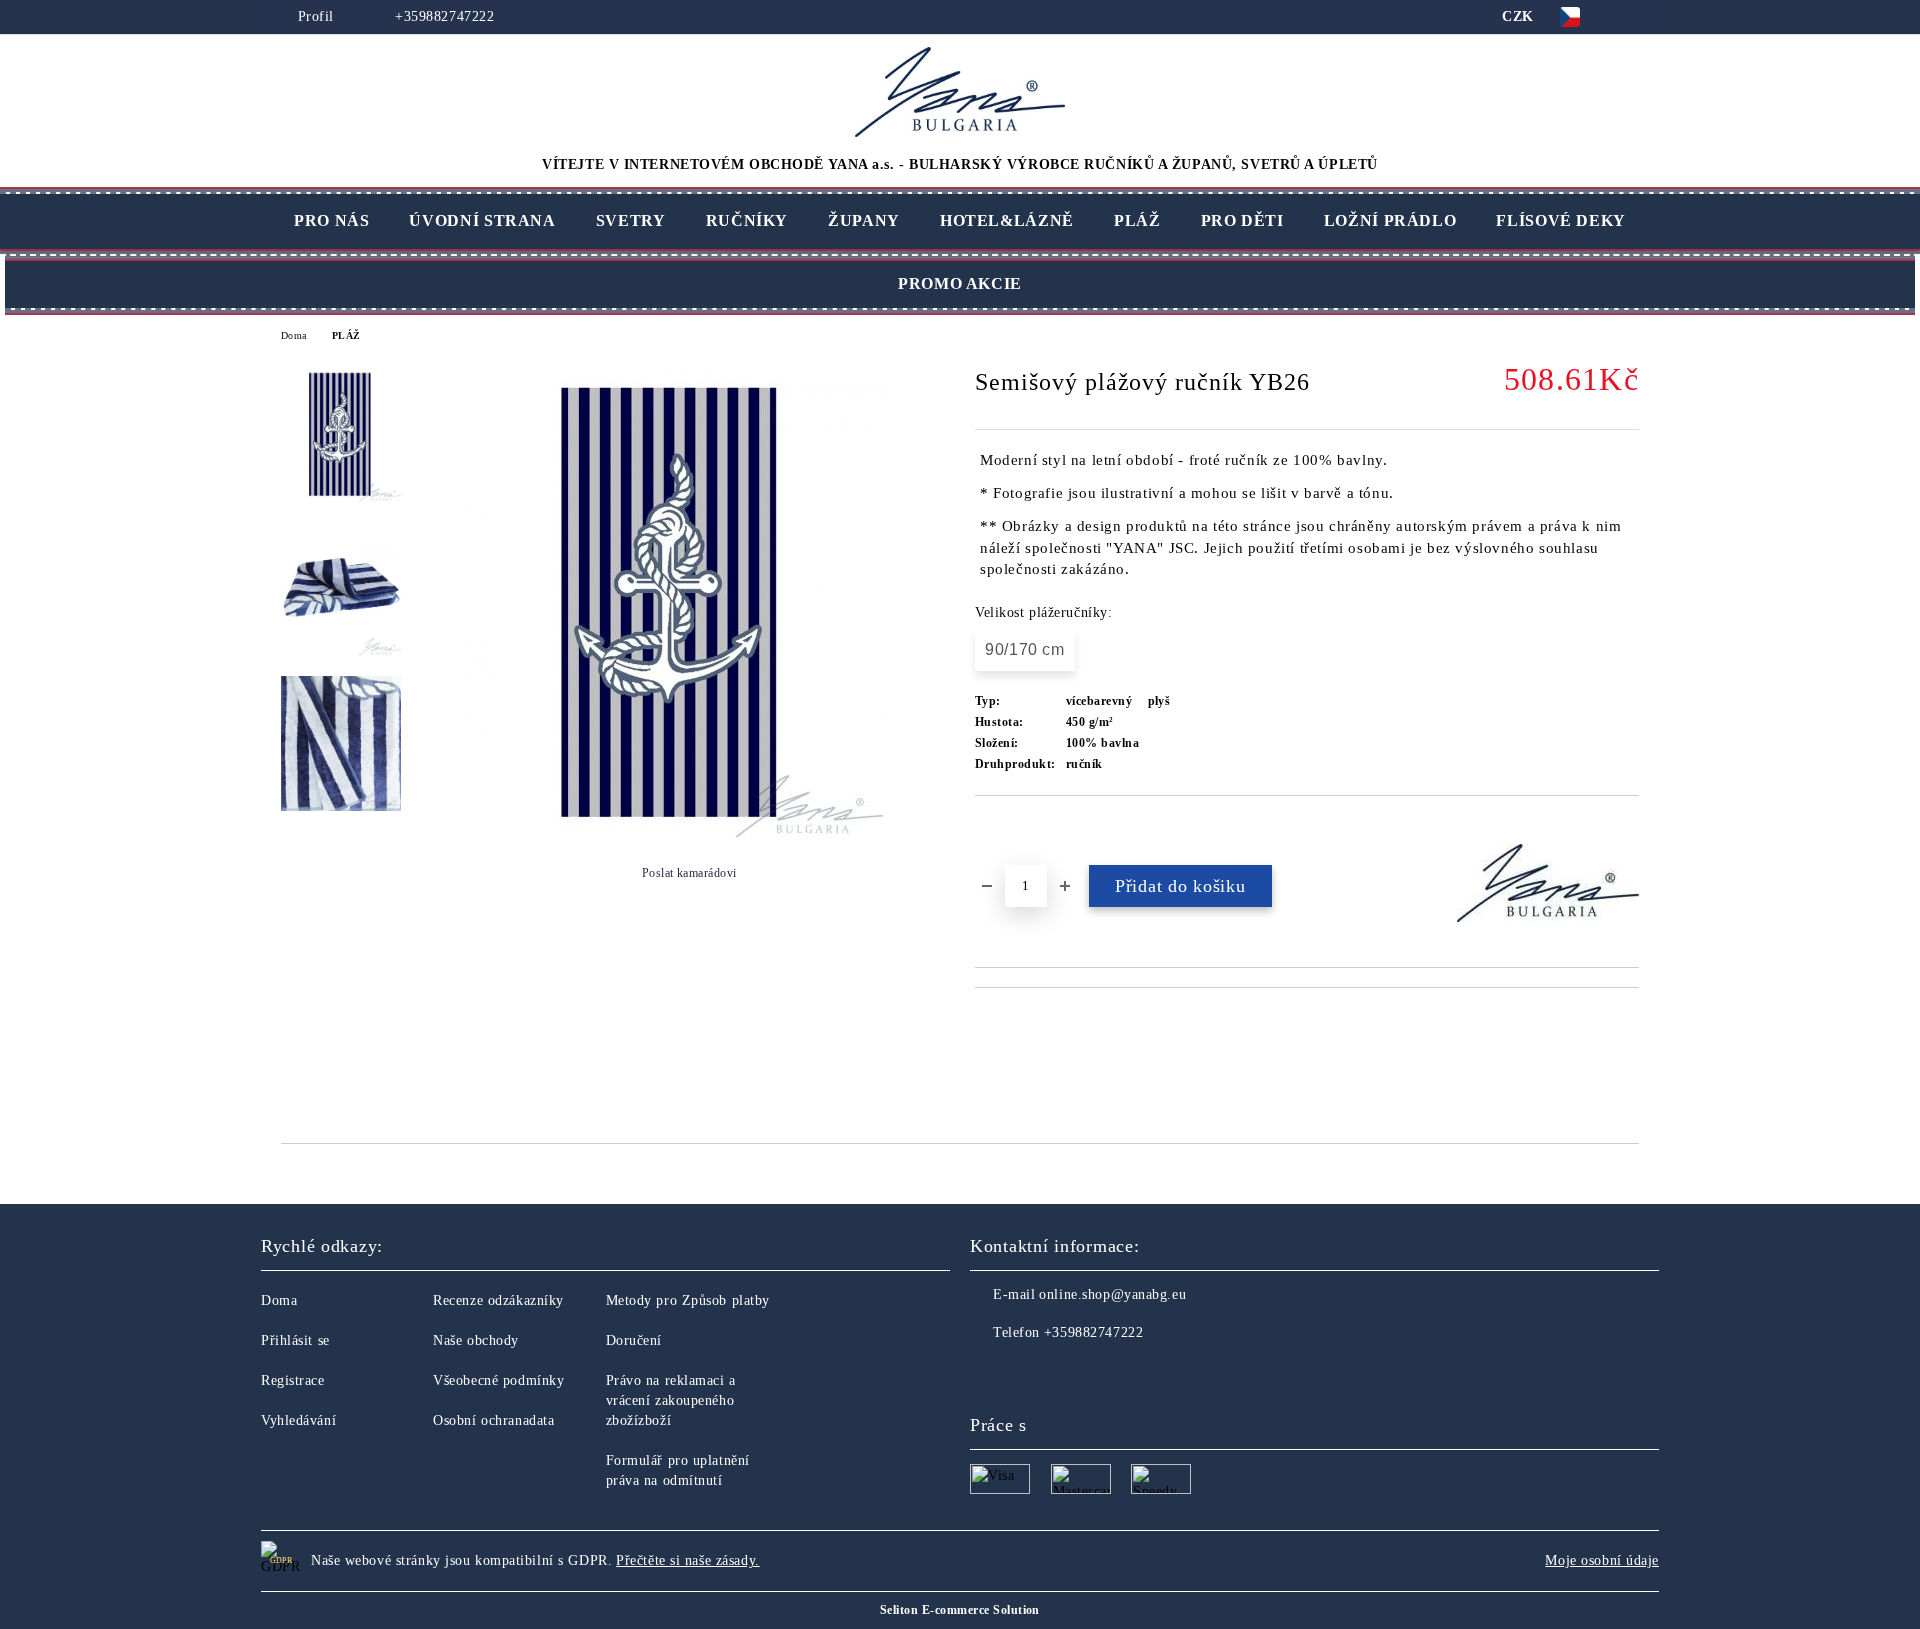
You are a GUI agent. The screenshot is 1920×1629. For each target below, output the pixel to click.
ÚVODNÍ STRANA (482, 220)
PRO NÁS (331, 220)
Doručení (634, 1340)
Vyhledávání (298, 1420)
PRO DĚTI (1242, 220)
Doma (294, 335)
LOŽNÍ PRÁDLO (1390, 220)
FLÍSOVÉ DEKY (1561, 220)
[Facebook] (986, 1373)
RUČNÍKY (747, 220)
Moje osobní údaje (1602, 1560)
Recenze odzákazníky (498, 1300)
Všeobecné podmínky (498, 1380)
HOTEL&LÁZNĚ (1007, 220)
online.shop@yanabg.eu (1112, 1294)
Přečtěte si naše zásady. (687, 1560)
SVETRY (631, 220)
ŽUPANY (864, 220)
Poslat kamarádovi (689, 873)
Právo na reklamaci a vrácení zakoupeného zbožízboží (671, 1400)
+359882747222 (442, 16)
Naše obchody (476, 1340)
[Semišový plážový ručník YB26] (673, 834)
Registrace (293, 1380)
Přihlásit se (295, 1340)
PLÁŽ (1137, 220)
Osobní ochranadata (493, 1420)
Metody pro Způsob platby (688, 1300)
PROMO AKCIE (960, 283)
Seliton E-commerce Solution (960, 1610)
